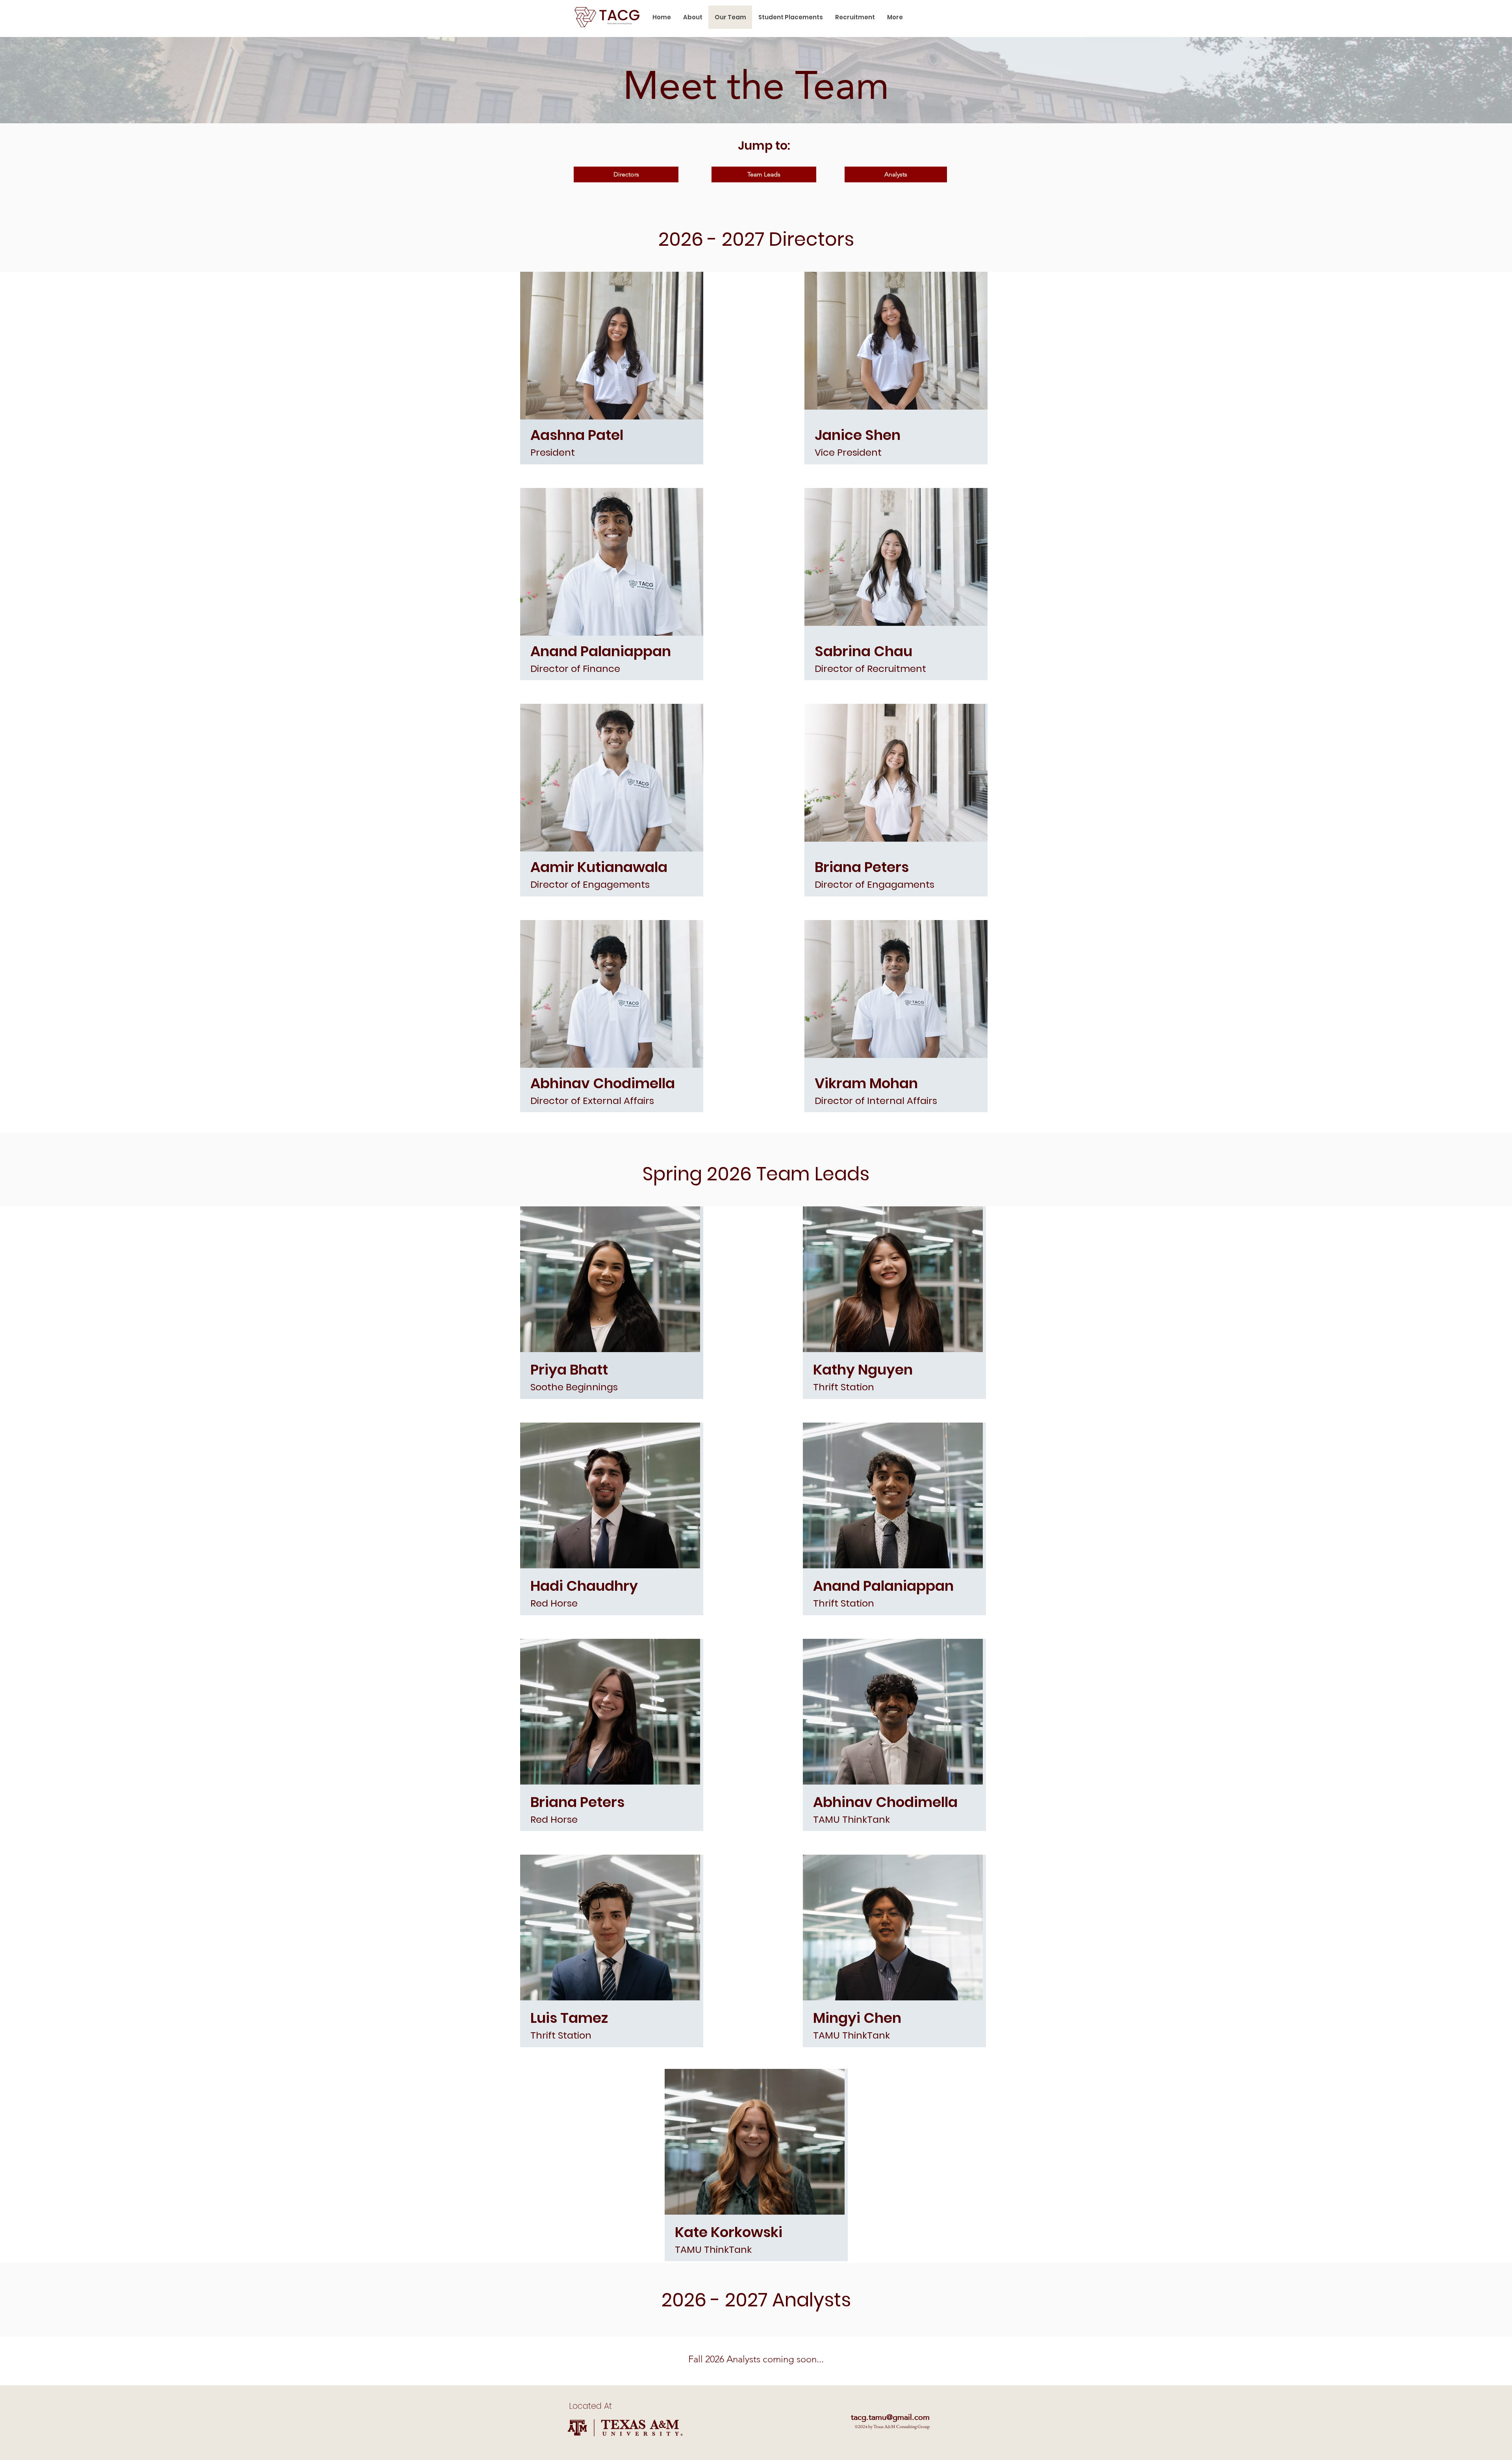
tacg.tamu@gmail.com (890, 2417)
